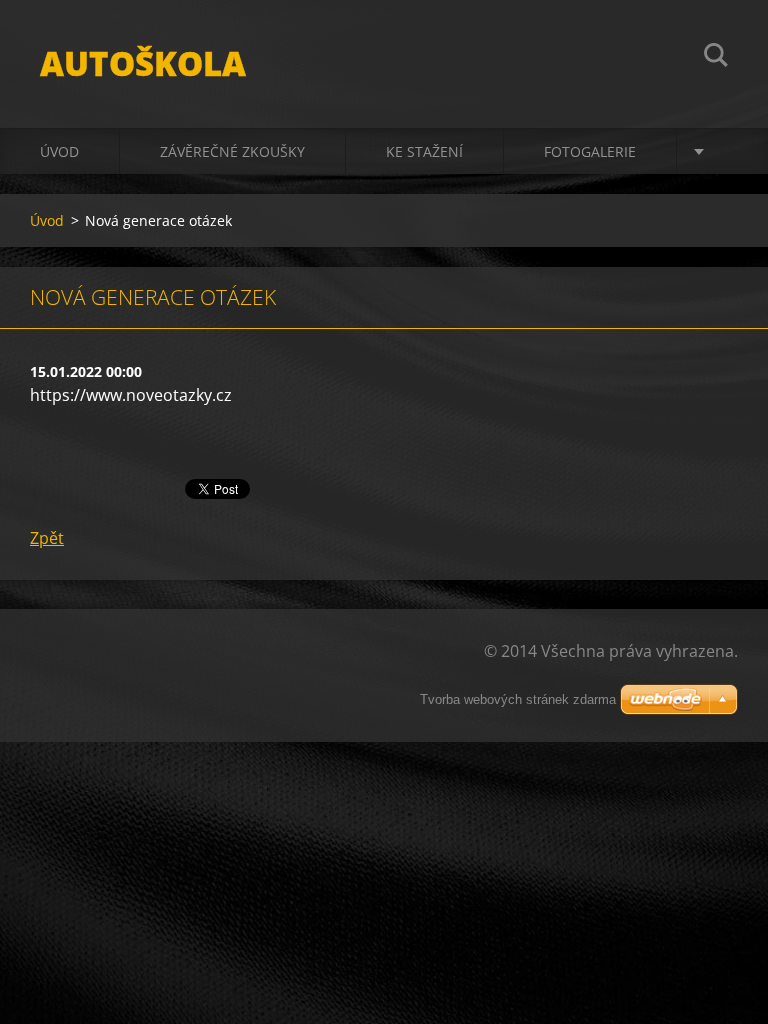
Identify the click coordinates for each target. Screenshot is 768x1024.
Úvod (59, 151)
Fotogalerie (590, 151)
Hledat (716, 58)
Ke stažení (424, 151)
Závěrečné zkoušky (232, 151)
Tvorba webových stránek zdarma (518, 699)
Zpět (47, 538)
